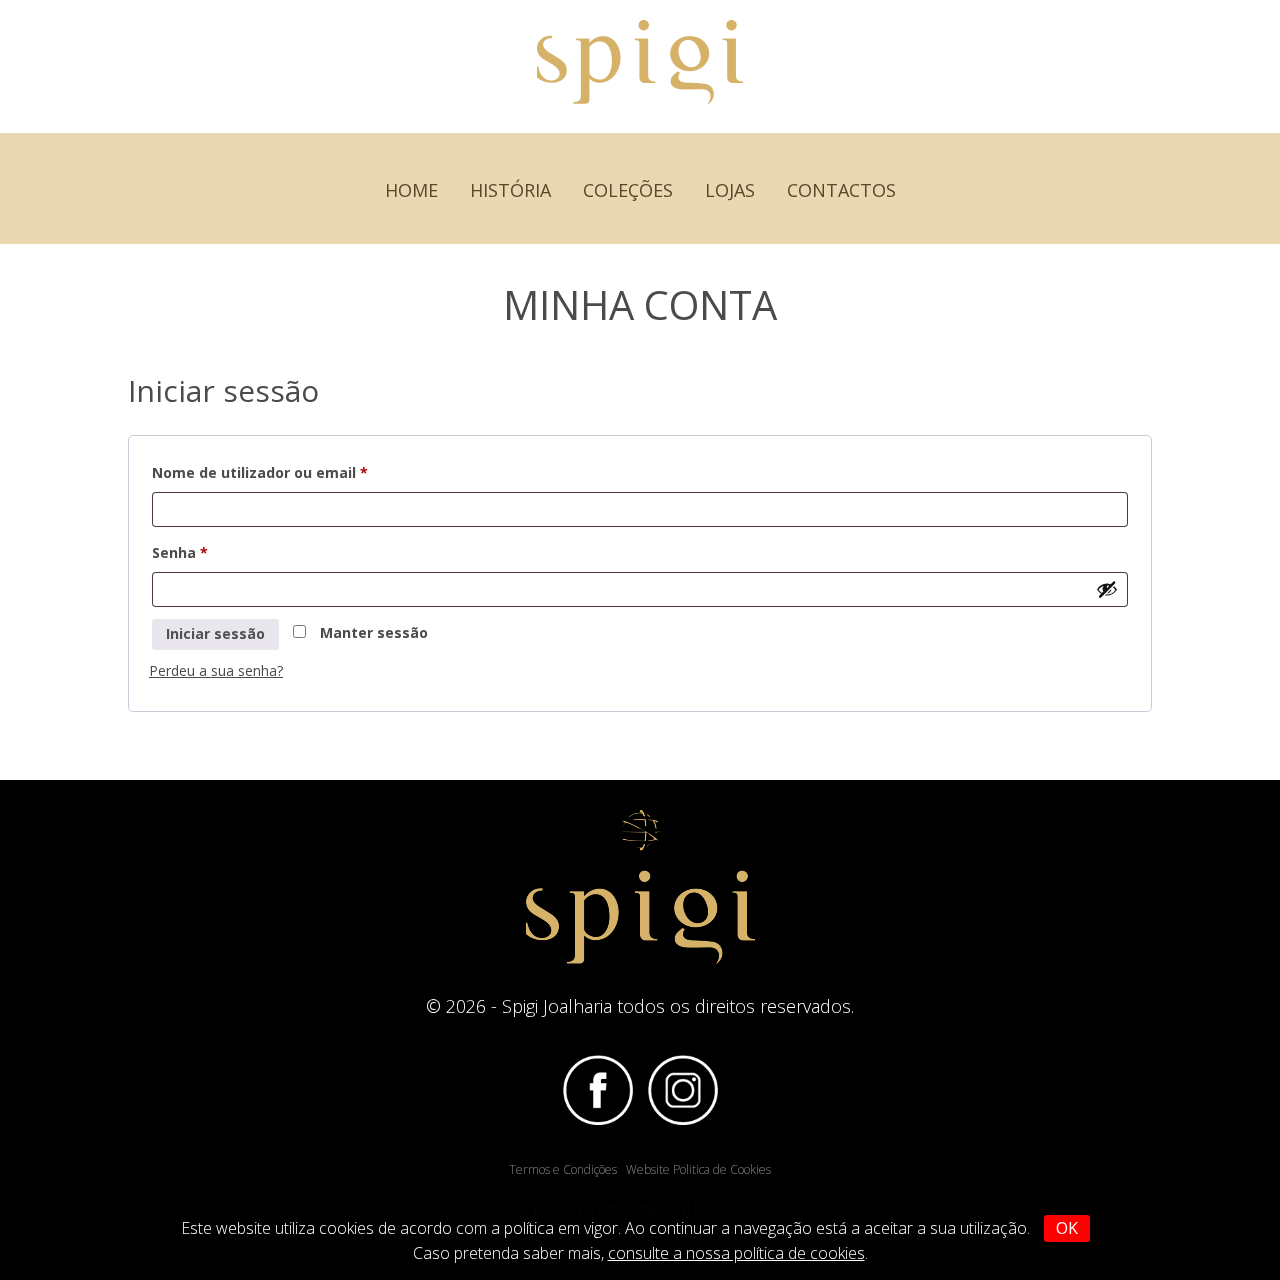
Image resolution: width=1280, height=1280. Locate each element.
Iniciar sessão (215, 633)
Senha (221, 552)
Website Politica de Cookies (698, 1169)
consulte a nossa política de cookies (736, 1253)
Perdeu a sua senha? (216, 670)
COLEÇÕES (628, 190)
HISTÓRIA (510, 190)
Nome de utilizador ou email (301, 472)
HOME (411, 190)
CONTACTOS (841, 190)
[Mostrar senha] (1107, 589)
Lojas (730, 190)
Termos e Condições (563, 1169)
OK (1067, 1228)
